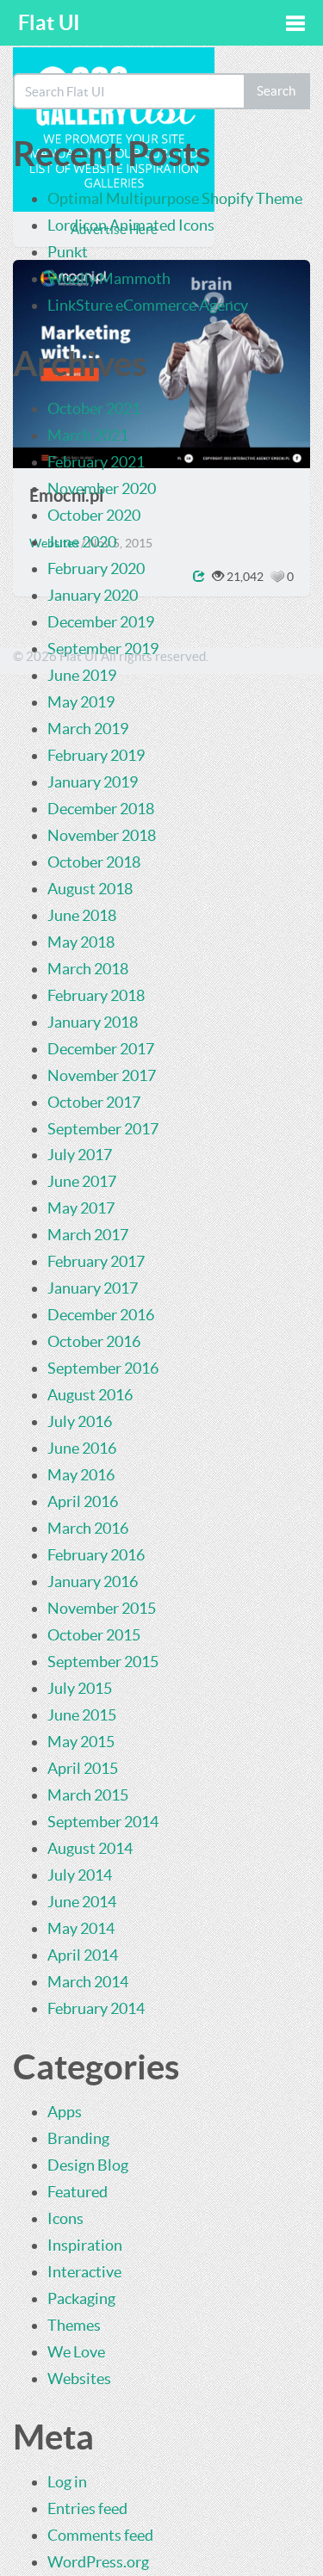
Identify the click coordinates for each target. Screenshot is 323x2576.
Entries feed (87, 2508)
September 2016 (103, 1368)
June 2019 (82, 675)
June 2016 (82, 1448)
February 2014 (96, 2008)
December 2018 (101, 809)
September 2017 (103, 1129)
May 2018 (81, 942)
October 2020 (94, 515)
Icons (65, 2218)
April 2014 (83, 1955)
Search (276, 91)
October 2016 (94, 1341)
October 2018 (94, 862)
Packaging (81, 2298)
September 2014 (103, 1822)
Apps (65, 2112)
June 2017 (82, 1181)
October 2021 (94, 408)
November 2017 (102, 1075)
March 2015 (88, 1795)
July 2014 (80, 1875)
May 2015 (81, 1742)
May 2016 (81, 1475)
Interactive (84, 2272)
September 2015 (103, 1662)
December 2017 (101, 1049)
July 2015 (80, 1688)
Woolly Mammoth (109, 278)
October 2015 (94, 1635)
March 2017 (88, 1235)
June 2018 (82, 915)
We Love (76, 2352)
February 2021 (96, 462)
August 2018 (90, 889)
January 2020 (93, 595)
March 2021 (88, 435)
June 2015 (82, 1715)
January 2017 (93, 1288)
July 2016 (80, 1421)
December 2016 (101, 1315)
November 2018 (102, 835)
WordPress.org (98, 2562)
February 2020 (96, 568)
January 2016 (93, 1581)
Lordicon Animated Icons (131, 225)
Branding (78, 2138)
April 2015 (83, 1768)
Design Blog (88, 2165)
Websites (79, 2378)
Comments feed (100, 2535)
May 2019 (81, 702)
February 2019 (96, 755)
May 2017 (81, 1208)
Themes (74, 2325)
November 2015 (102, 1608)
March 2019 (88, 729)
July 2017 (80, 1155)
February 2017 (96, 1261)
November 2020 (102, 488)
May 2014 (81, 1928)
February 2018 (96, 995)
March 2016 (88, 1528)
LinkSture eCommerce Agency (148, 305)
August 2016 (90, 1395)
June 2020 (82, 542)
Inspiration (85, 2245)
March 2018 (88, 969)
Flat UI (49, 23)
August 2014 (90, 1848)
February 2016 (96, 1555)
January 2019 (93, 782)
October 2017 (94, 1102)
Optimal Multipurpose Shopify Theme (175, 198)
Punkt (68, 252)
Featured (78, 2192)
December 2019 (101, 622)
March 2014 (88, 1982)
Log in (67, 2482)
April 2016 (83, 1501)
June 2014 (82, 1902)
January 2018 (93, 1022)
